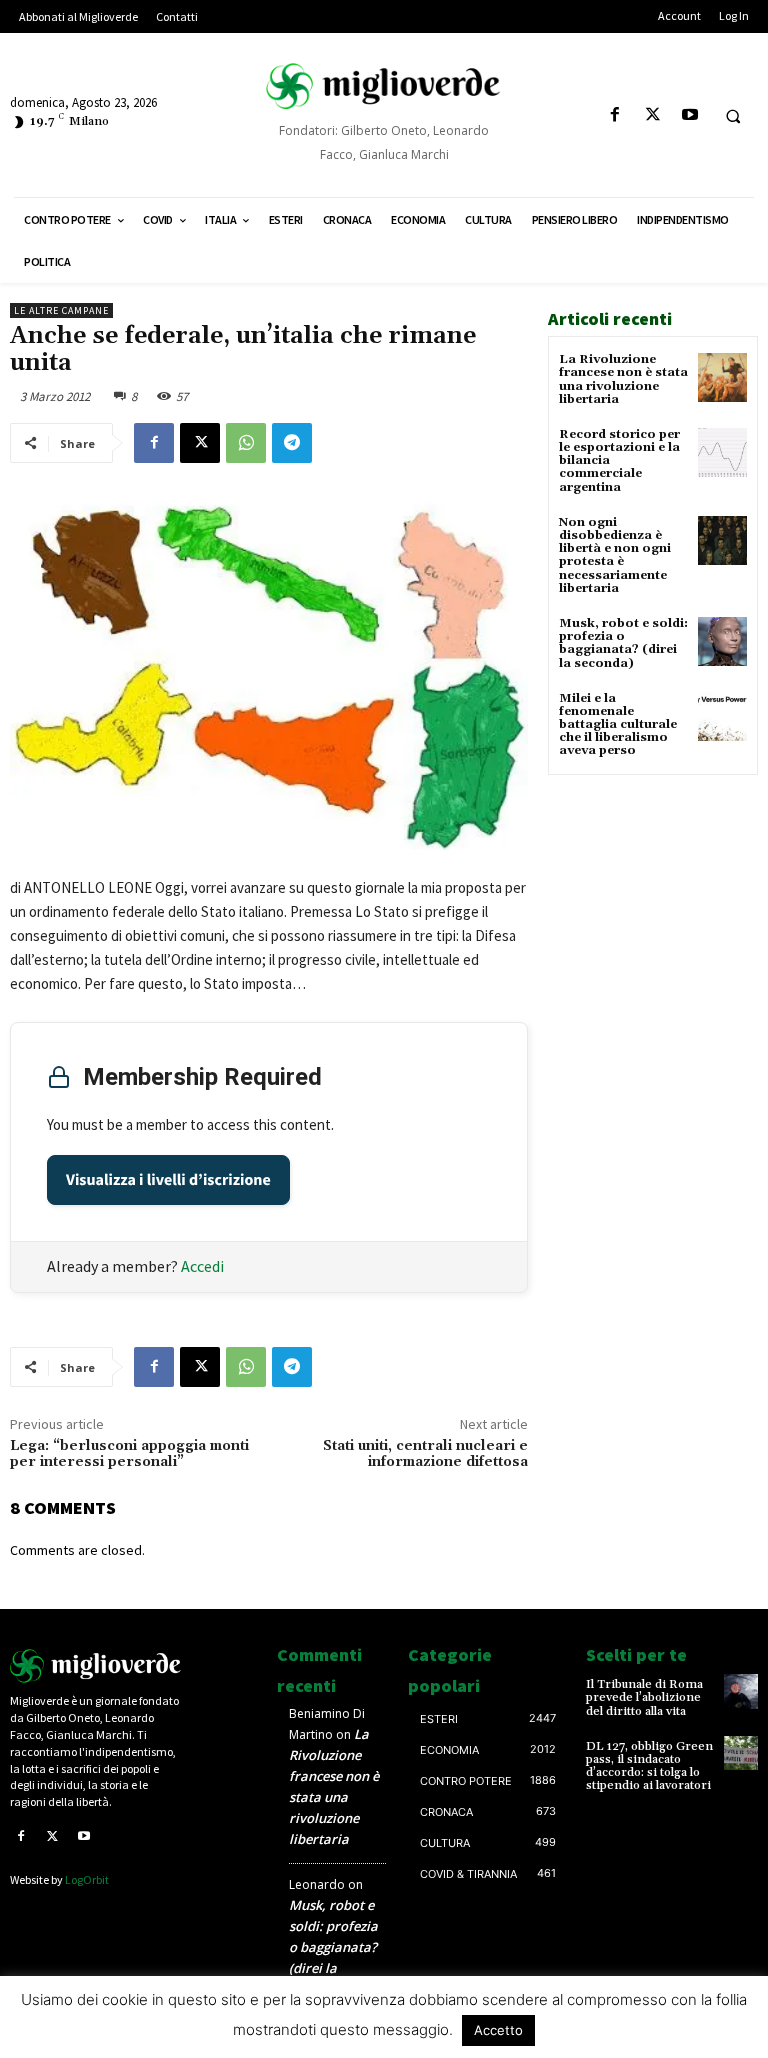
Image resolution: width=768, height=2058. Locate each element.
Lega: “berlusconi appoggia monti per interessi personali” (129, 1454)
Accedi (202, 1266)
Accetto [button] (498, 2030)
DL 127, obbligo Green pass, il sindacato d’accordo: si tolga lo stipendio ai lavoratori (649, 1766)
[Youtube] (689, 115)
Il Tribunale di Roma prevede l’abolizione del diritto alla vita (644, 1697)
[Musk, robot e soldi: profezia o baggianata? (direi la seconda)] (722, 641)
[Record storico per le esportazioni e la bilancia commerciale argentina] (722, 452)
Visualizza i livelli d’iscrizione (168, 1180)
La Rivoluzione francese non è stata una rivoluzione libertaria (623, 379)
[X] (652, 115)
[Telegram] (292, 443)
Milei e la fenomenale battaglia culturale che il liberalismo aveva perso (618, 725)
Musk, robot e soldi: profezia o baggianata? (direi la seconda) (623, 643)
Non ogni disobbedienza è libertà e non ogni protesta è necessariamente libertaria (615, 555)
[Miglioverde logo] (96, 1666)
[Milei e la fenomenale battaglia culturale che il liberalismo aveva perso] (722, 716)
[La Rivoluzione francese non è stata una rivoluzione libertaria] (722, 377)
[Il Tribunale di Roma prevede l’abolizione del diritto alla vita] (741, 1691)
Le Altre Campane (61, 310)
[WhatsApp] (246, 443)
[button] (733, 116)
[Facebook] (615, 115)
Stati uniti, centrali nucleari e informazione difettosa (425, 1454)
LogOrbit (87, 1879)
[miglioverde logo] (384, 86)
